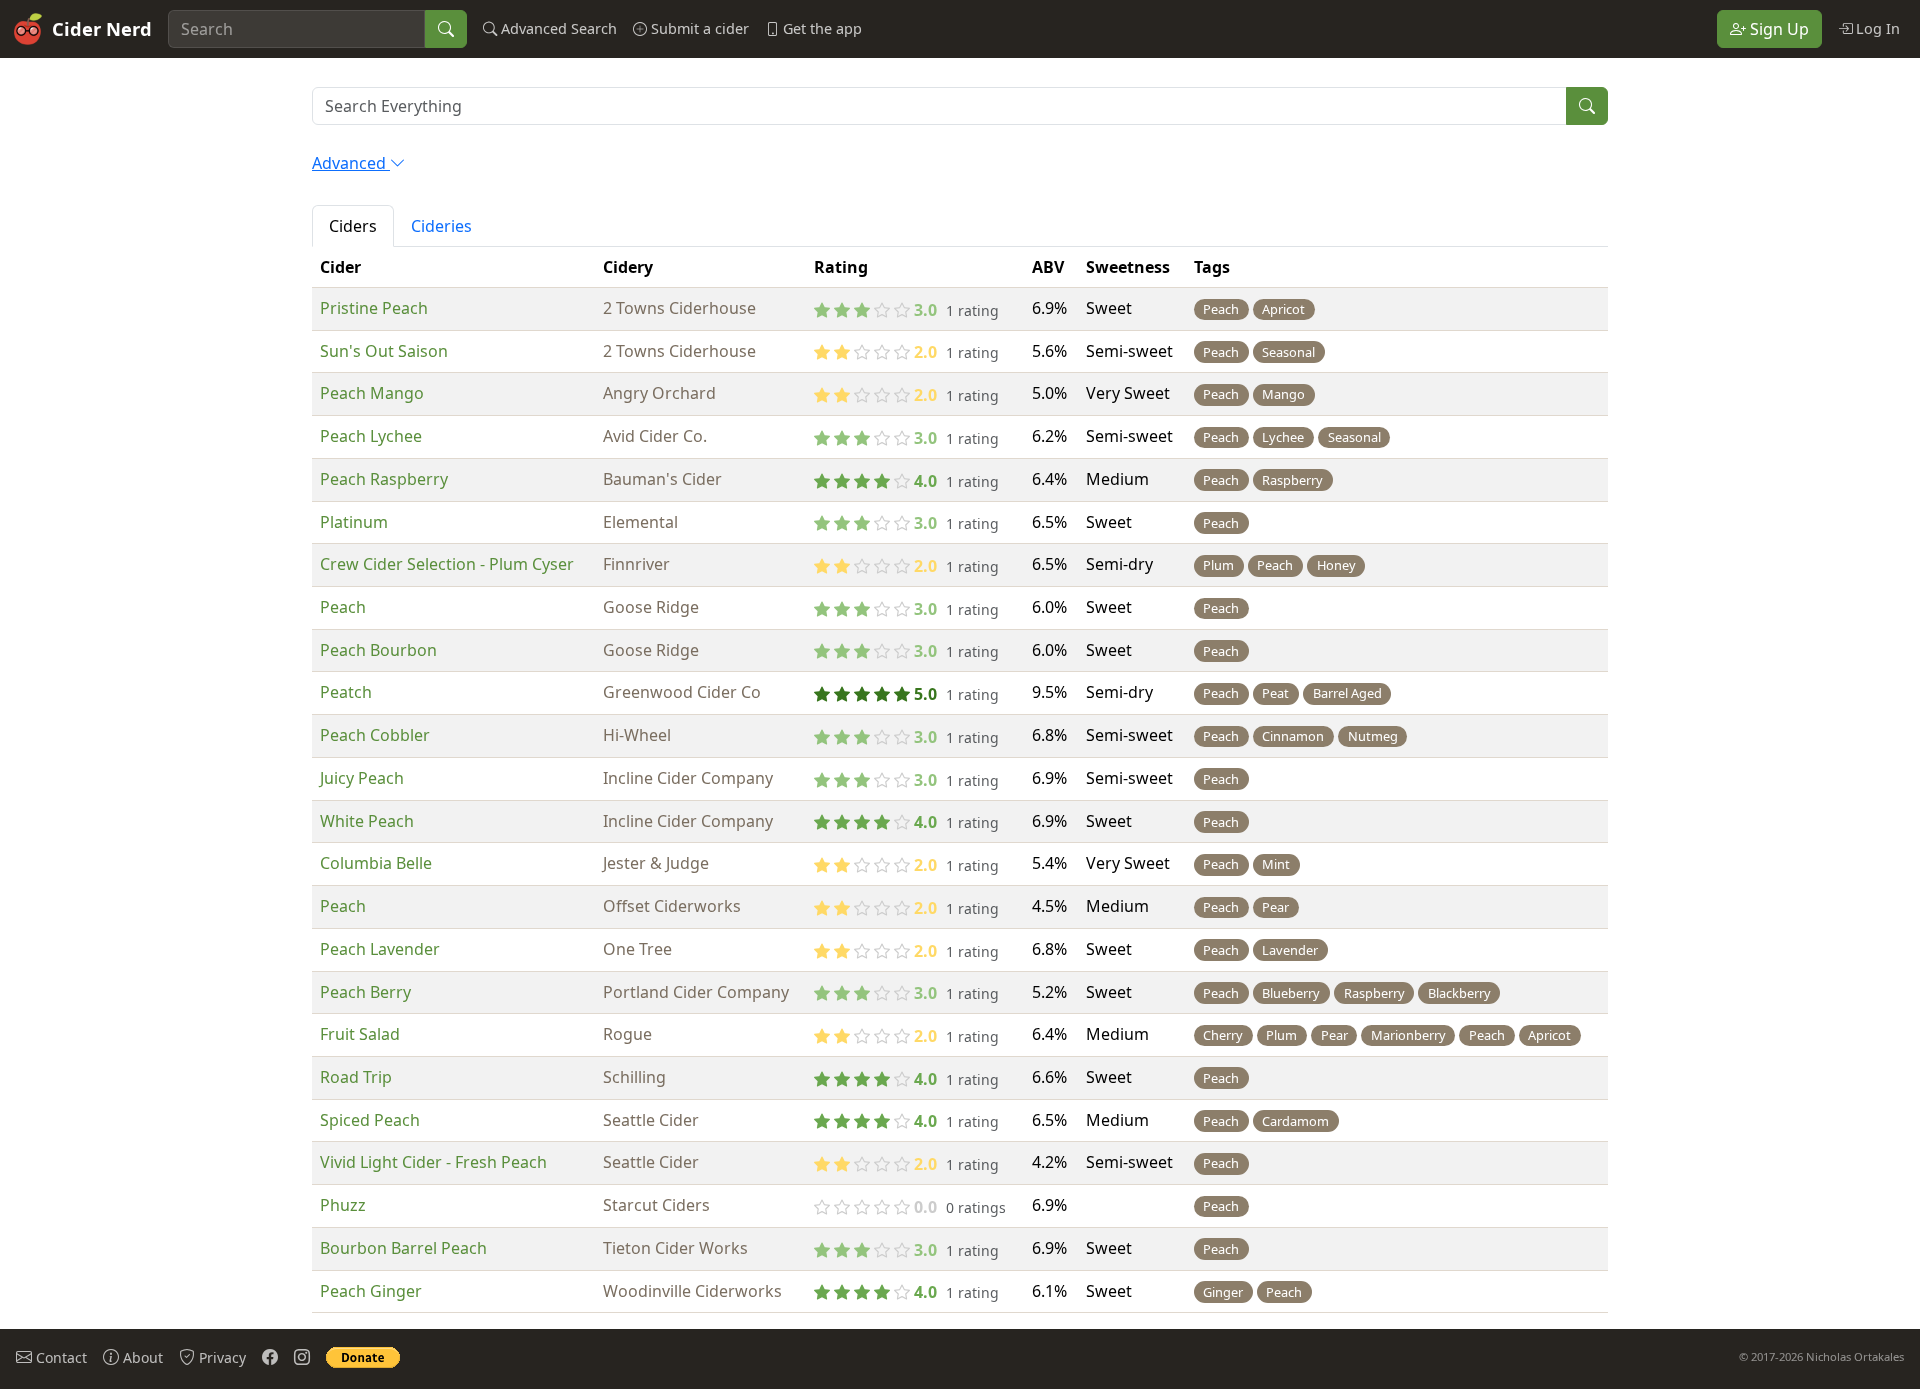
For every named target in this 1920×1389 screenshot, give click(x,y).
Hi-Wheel (637, 735)
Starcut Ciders (656, 1205)
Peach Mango (372, 393)
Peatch (346, 692)
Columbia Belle (376, 863)
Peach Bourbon (378, 650)
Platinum (354, 522)
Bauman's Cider (662, 479)
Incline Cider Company (688, 778)
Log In (1876, 28)
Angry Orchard (659, 393)
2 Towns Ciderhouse (679, 308)
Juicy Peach (362, 778)
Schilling (634, 1077)
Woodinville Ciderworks (692, 1291)
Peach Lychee (371, 436)
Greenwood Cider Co (682, 692)
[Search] (446, 29)
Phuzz (343, 1205)
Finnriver (636, 564)
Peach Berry (365, 992)
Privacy (220, 1357)
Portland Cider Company (696, 992)
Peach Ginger (371, 1291)
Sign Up (1777, 29)
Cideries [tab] (441, 226)
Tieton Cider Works (675, 1248)
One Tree (637, 949)
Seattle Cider (651, 1120)
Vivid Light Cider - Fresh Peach (433, 1162)
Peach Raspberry (384, 479)
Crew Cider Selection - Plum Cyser (447, 564)
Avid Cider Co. (655, 436)
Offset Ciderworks (672, 906)
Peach (343, 607)
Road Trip (356, 1077)
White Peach (367, 821)
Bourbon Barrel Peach (403, 1248)
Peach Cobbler (375, 735)
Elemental (640, 522)
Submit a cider (698, 28)
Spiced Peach (370, 1120)
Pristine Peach (374, 308)
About (141, 1357)
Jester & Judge (656, 863)
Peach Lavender (380, 949)
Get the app (820, 28)
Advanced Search (557, 28)
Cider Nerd (102, 28)
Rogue (627, 1034)
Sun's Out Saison (384, 351)
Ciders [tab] (353, 226)
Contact (59, 1357)
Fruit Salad (360, 1034)
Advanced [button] (351, 163)
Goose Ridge (651, 607)
